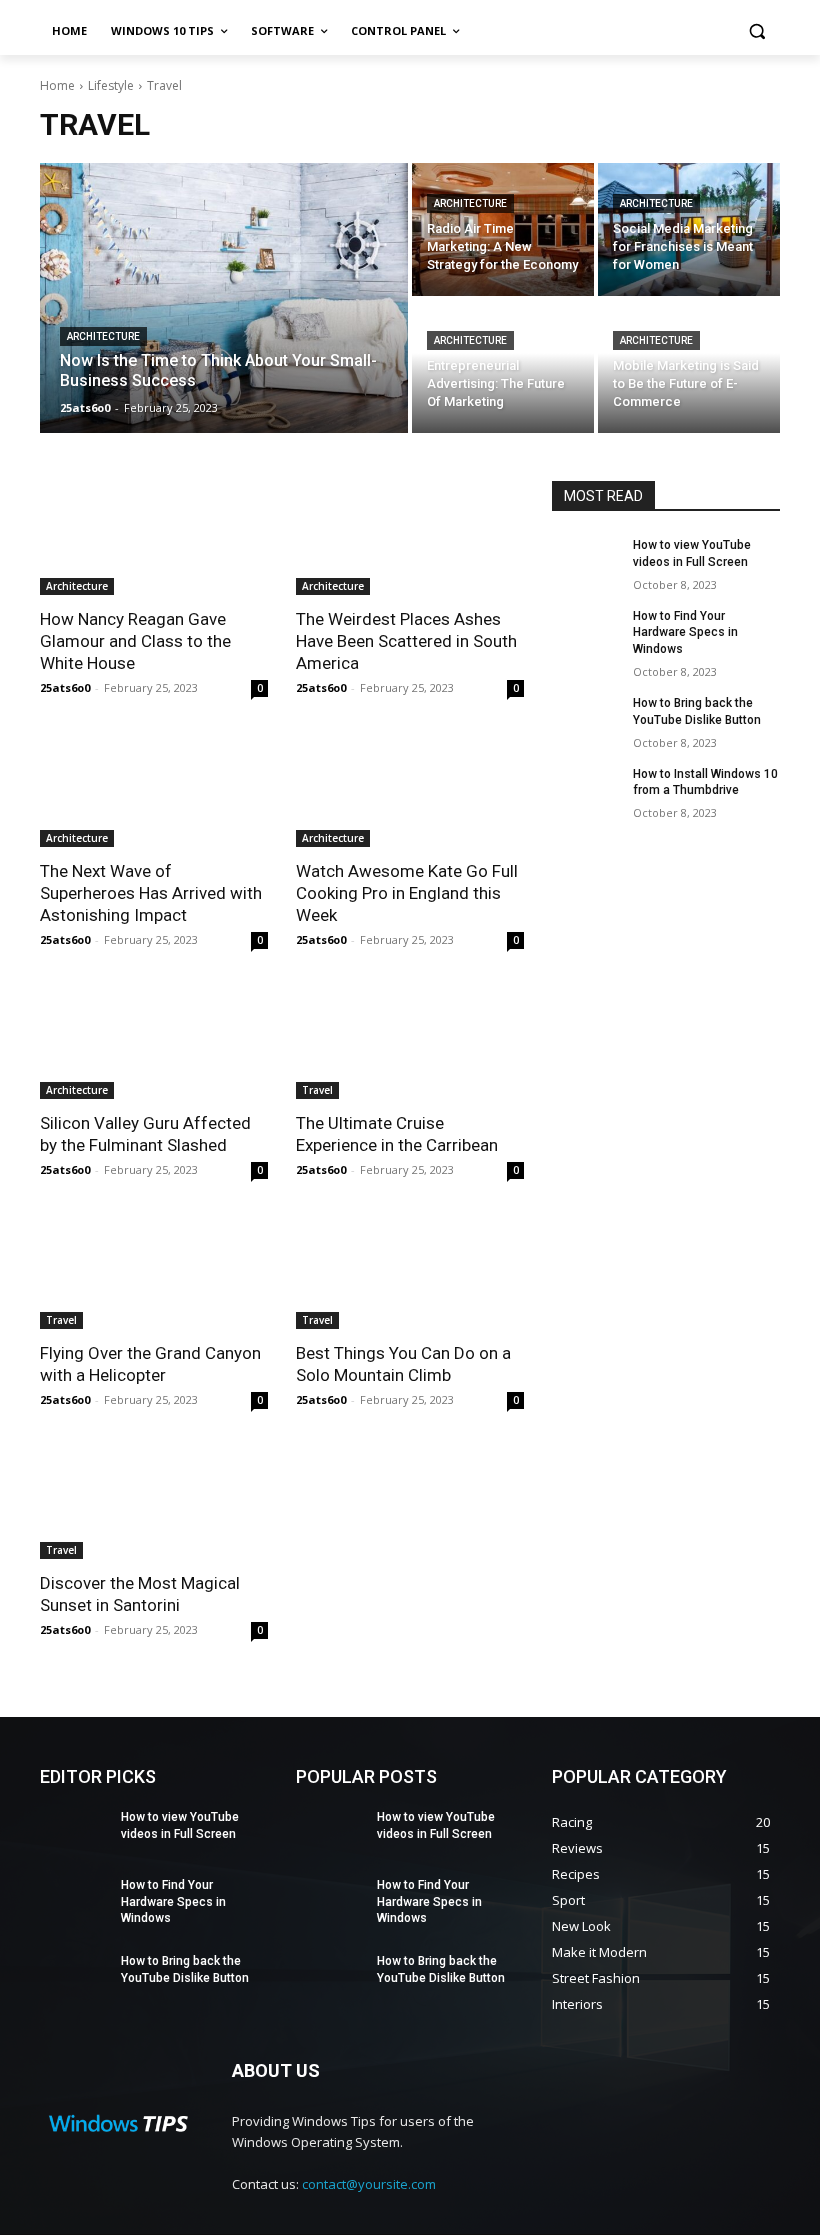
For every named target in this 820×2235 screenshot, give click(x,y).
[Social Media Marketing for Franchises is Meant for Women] (689, 229)
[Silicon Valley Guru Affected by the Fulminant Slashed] (154, 1042)
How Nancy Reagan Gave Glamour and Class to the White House (135, 641)
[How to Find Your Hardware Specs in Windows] (586, 632)
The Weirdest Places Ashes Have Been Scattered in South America (406, 641)
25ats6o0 (65, 687)
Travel (317, 1090)
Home (57, 85)
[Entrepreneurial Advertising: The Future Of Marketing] (503, 366)
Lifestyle (111, 85)
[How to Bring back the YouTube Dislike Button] (586, 719)
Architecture (103, 336)
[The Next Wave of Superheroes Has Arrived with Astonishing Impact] (154, 790)
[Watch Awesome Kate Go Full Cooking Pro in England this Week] (410, 790)
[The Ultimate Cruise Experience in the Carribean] (410, 1042)
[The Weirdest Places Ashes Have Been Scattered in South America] (410, 538)
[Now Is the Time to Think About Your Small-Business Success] (224, 298)
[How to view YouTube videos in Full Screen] (586, 561)
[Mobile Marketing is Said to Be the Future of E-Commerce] (689, 366)
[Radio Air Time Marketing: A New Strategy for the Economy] (503, 229)
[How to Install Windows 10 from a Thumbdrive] (586, 790)
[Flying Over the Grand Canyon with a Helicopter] (154, 1272)
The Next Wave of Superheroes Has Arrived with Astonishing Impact (151, 893)
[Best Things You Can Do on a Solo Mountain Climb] (410, 1272)
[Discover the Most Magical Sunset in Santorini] (154, 1502)
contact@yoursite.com (369, 2184)
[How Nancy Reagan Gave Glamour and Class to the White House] (154, 538)
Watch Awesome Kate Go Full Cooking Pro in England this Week (407, 893)
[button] (756, 31)
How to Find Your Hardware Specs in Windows (685, 633)
